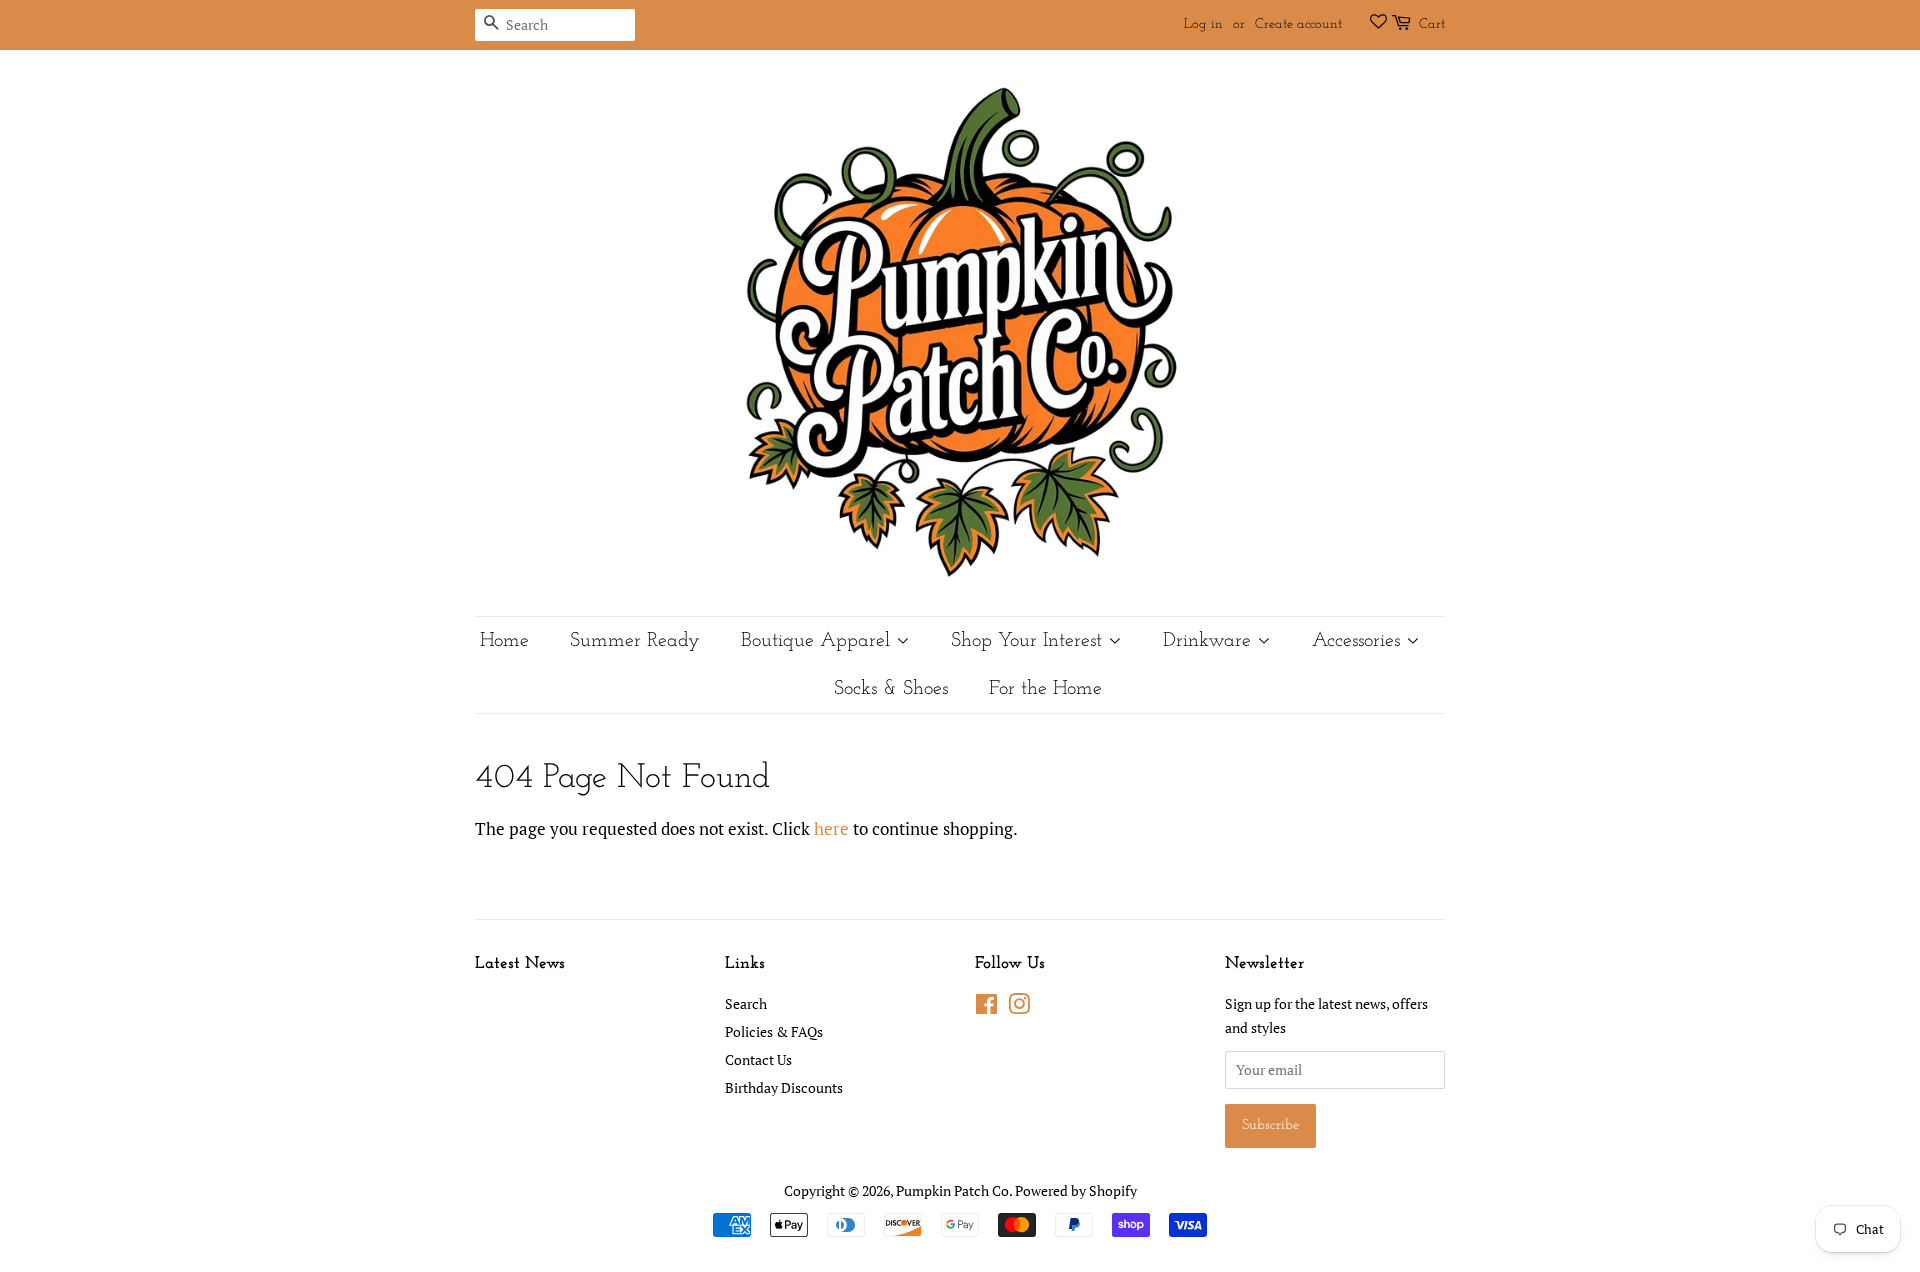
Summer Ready (635, 641)
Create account (1298, 24)
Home (504, 641)
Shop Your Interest (1029, 641)
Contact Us (758, 1059)
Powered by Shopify (1076, 1190)
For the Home (1045, 689)
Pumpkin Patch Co (952, 1190)
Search (746, 1003)
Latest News (520, 963)
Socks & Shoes (891, 689)
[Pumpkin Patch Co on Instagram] (1019, 1007)
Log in (1203, 24)
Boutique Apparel (818, 641)
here (831, 828)
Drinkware (1210, 641)
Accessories (1359, 641)
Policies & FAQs (774, 1031)
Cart (1432, 24)
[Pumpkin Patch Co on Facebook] (986, 1007)
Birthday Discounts (784, 1087)
